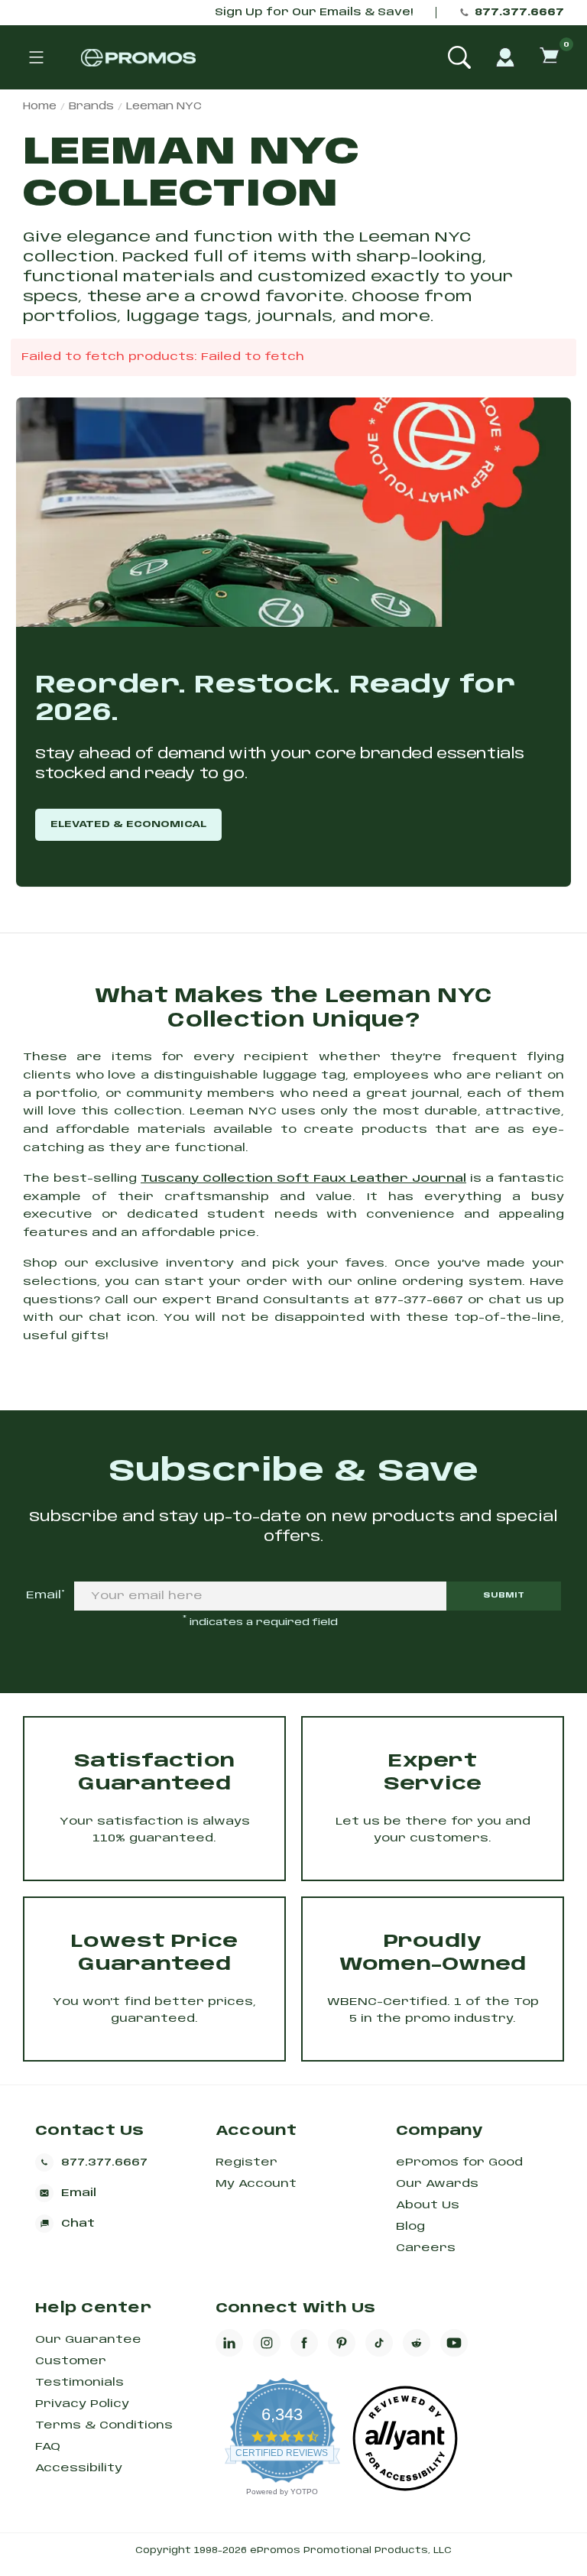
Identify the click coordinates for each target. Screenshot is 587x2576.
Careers (426, 2248)
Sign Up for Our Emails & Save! (314, 13)
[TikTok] (379, 2343)
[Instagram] (267, 2343)
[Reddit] (417, 2343)
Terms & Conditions (104, 2425)
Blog (410, 2227)
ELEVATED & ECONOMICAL (128, 824)
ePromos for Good (459, 2162)
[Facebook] (304, 2343)
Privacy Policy (82, 2404)
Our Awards (437, 2184)
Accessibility (79, 2468)
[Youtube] (454, 2343)
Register (246, 2162)
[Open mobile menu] (36, 57)
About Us (428, 2205)
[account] (505, 57)
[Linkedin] (229, 2343)
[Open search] (459, 57)
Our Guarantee (88, 2340)
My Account (256, 2184)
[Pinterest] (342, 2343)
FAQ (48, 2447)
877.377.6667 (519, 13)
